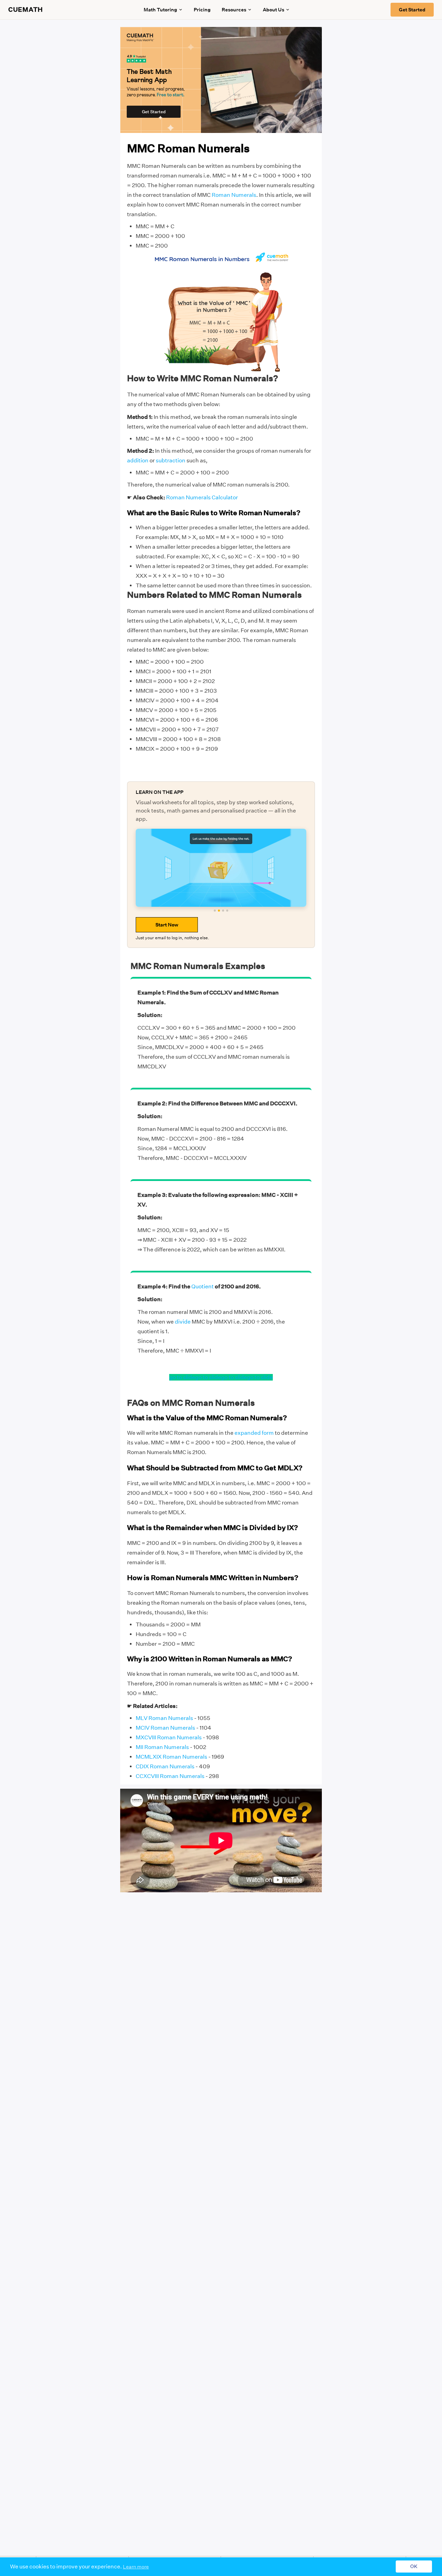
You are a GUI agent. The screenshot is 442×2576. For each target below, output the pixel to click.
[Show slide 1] (215, 911)
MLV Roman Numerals (164, 1718)
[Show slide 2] (219, 911)
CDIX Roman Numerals (165, 1766)
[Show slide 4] (227, 911)
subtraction (171, 460)
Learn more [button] (136, 2567)
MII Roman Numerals (162, 1747)
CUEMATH (26, 10)
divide (183, 1322)
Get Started (412, 10)
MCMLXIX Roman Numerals (171, 1757)
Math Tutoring (160, 10)
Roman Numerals (234, 195)
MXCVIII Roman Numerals (169, 1737)
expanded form (254, 1433)
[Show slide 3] (223, 911)
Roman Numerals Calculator (202, 497)
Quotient (203, 1286)
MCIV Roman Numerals (165, 1728)
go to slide (182, 1377)
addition (138, 460)
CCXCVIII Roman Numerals (170, 1776)
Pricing (202, 10)
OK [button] (414, 2567)
